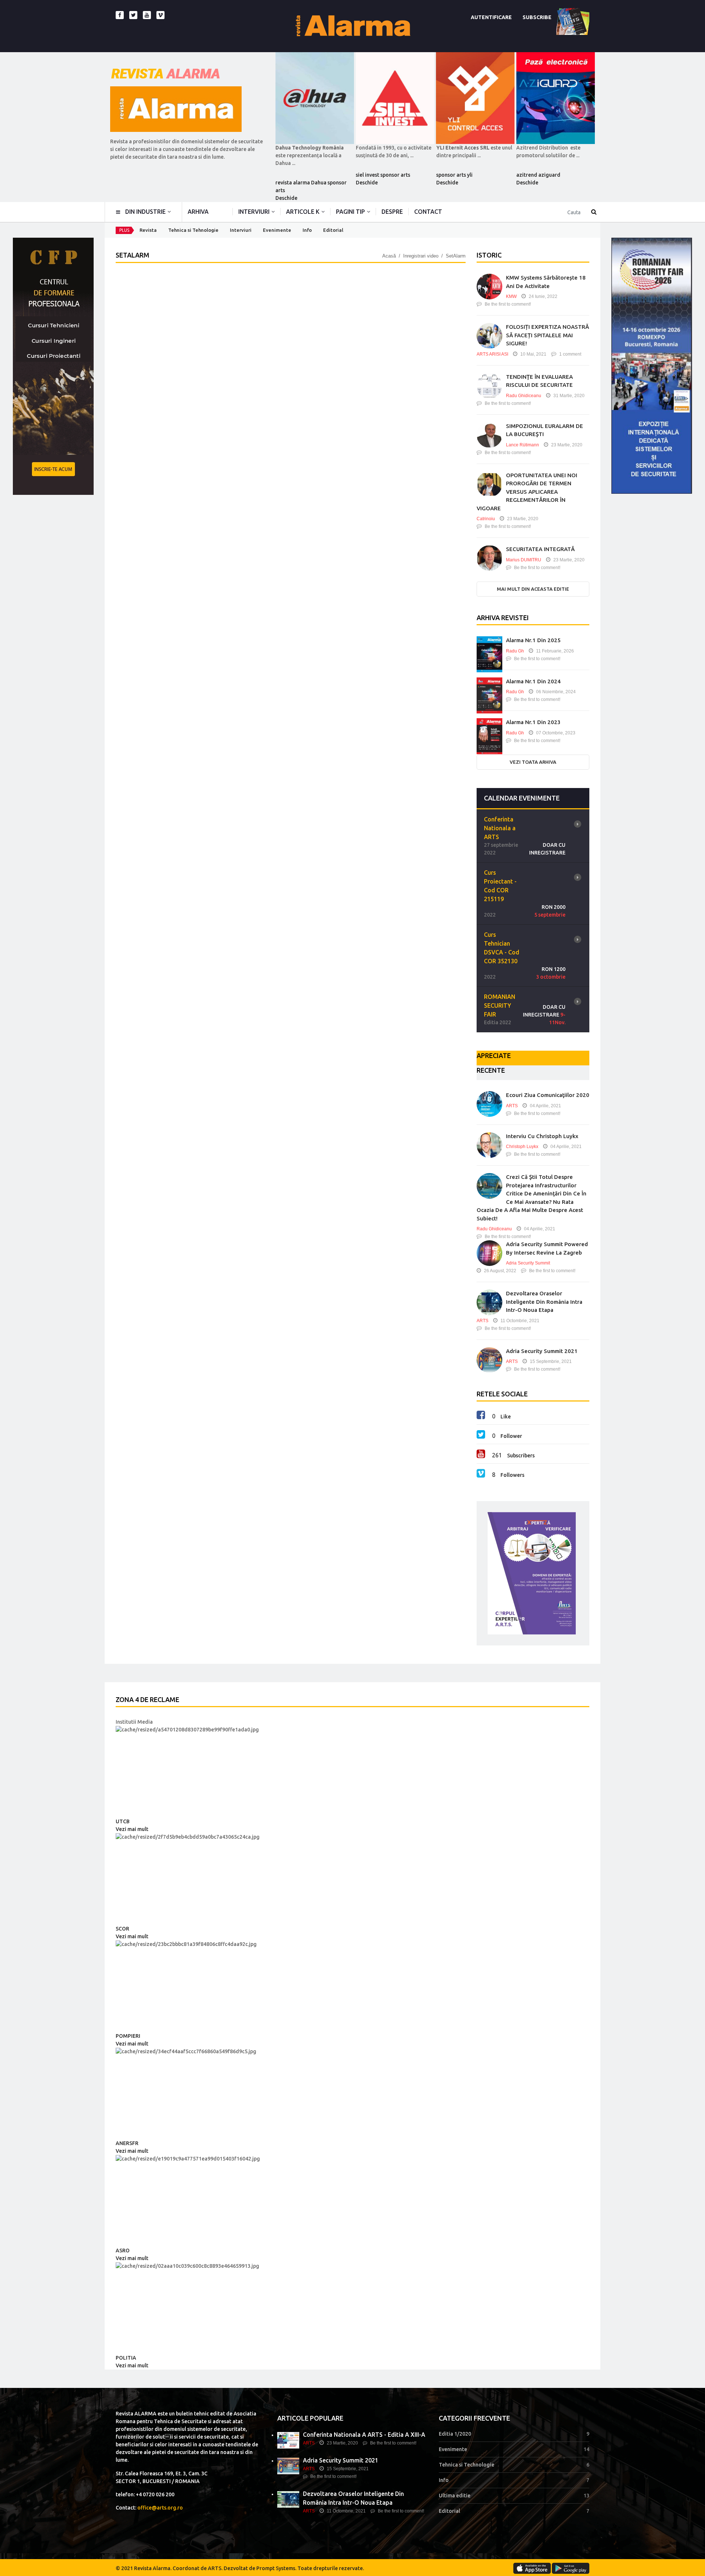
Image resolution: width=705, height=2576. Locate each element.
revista (284, 183)
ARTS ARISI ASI (492, 354)
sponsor (337, 183)
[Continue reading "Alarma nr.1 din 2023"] (489, 736)
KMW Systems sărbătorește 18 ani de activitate (546, 282)
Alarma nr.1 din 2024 (533, 681)
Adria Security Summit (528, 1263)
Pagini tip (350, 212)
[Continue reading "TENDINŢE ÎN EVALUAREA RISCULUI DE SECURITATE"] (489, 386)
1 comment (570, 354)
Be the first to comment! (508, 304)
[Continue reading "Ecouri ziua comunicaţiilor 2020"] (489, 1104)
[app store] (532, 2568)
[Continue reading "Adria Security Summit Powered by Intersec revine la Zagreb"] (489, 1253)
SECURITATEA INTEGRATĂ (540, 549)
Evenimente (277, 230)
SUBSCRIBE (537, 17)
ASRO (123, 2251)
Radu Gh (515, 651)
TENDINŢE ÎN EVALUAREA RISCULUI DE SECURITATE (539, 381)
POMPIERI (128, 2036)
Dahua (319, 183)
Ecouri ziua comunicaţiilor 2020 (548, 1095)
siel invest (368, 175)
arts (280, 190)
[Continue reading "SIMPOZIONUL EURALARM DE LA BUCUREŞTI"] (489, 435)
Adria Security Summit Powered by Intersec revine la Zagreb (547, 1248)
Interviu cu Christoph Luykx (542, 1136)
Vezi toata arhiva (533, 762)
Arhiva (198, 212)
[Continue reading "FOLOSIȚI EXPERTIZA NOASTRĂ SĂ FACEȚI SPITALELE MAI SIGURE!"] (489, 336)
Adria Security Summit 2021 (542, 1351)
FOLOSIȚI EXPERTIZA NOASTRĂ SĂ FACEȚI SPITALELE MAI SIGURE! (547, 335)
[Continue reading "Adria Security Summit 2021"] (489, 1360)
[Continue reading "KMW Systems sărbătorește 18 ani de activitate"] (489, 287)
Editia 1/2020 (455, 2434)
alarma (302, 183)
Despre (392, 212)
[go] (594, 212)
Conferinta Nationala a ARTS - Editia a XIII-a (364, 2435)
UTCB (123, 1821)
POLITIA (126, 2358)
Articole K (303, 212)
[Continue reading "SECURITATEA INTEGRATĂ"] (489, 558)
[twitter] (133, 15)
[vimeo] (160, 15)
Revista (148, 230)
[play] (578, 819)
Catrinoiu (486, 519)
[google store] (571, 2568)
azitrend (527, 175)
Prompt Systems (276, 2568)
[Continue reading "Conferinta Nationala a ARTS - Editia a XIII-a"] (288, 2440)
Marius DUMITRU (524, 560)
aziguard (549, 175)
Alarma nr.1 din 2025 (533, 640)
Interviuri (254, 212)
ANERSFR (127, 2143)
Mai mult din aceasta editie (533, 589)
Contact (428, 212)
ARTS (512, 1106)
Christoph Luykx (522, 1147)
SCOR (122, 1929)
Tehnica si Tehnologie (193, 230)
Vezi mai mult (132, 1829)
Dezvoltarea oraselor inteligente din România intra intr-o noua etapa (544, 1302)
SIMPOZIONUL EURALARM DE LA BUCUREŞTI (545, 430)
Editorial (333, 230)
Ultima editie (455, 2496)
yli (470, 175)
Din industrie (145, 212)
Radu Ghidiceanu (524, 396)
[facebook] (120, 15)
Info (307, 230)
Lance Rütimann (523, 445)
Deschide (286, 198)
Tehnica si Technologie (467, 2465)
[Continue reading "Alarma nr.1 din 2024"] (489, 695)
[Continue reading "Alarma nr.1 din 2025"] (489, 654)
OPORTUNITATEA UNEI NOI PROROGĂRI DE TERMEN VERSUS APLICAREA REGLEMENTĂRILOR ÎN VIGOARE (527, 492)
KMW (511, 296)
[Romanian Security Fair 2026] (652, 366)
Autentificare (491, 17)
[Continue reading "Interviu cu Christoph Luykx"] (489, 1145)
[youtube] (147, 15)
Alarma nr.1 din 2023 (533, 722)
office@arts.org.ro (160, 2508)
